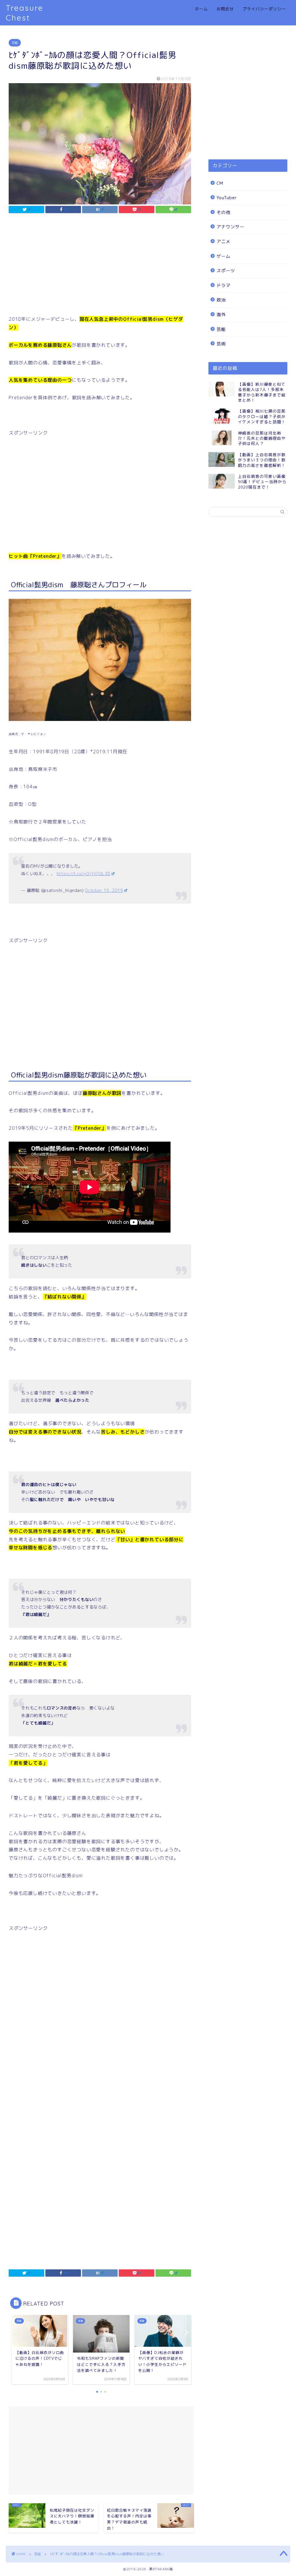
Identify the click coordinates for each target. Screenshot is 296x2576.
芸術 (221, 344)
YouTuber (227, 198)
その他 (223, 212)
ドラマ (223, 285)
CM (220, 183)
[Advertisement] (100, 266)
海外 (221, 315)
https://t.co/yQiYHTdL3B (84, 874)
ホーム (201, 9)
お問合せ (225, 9)
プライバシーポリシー (264, 9)
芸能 (15, 43)
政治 (221, 300)
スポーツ (226, 271)
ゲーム (223, 256)
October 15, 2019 (104, 890)
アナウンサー (230, 227)
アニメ (223, 242)
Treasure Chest (25, 13)
